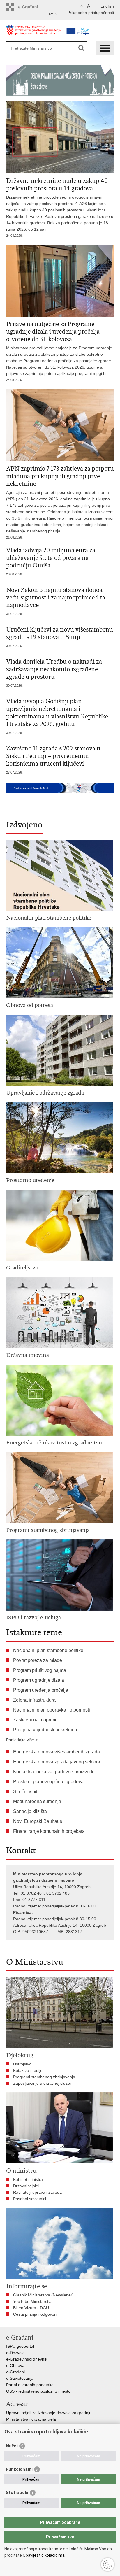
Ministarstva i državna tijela (31, 2419)
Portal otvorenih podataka (30, 2385)
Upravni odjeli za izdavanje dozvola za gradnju (49, 2413)
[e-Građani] (31, 7)
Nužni (12, 2446)
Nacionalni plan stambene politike (48, 1650)
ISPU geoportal (20, 2346)
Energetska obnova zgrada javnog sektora (57, 1762)
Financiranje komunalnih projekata (49, 1831)
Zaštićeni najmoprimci (36, 1720)
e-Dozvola (15, 2353)
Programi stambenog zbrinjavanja (44, 2077)
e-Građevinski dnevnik (27, 2359)
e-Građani (15, 2372)
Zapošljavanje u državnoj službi (42, 2083)
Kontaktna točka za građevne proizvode (54, 1772)
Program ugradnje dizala (39, 1680)
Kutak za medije (28, 2070)
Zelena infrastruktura (34, 1700)
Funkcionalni (19, 2469)
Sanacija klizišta (30, 1811)
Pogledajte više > (22, 1740)
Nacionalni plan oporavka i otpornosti (52, 1710)
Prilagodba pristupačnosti (91, 13)
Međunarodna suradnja (37, 1801)
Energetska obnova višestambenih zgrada (57, 1752)
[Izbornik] (105, 48)
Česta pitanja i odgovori (35, 2314)
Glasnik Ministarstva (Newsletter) (43, 2295)
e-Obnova (15, 2365)
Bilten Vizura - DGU (31, 2308)
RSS (53, 14)
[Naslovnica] (34, 33)
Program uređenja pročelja (41, 1690)
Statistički (17, 2493)
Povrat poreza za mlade (38, 1660)
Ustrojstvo (22, 2064)
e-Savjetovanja (20, 2378)
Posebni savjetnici (30, 2199)
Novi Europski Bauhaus (38, 1821)
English (107, 6)
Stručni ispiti (26, 1792)
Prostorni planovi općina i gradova (48, 1782)
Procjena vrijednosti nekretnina (45, 1730)
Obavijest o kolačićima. (44, 2555)
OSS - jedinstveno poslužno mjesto (38, 2391)
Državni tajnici (26, 2186)
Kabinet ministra (28, 2179)
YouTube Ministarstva (33, 2301)
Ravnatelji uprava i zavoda (37, 2192)
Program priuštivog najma (40, 1670)
